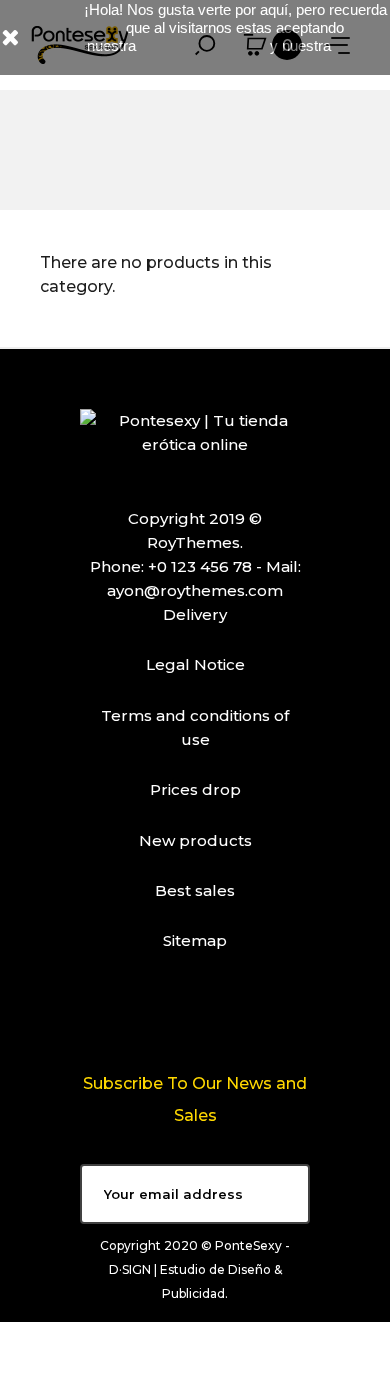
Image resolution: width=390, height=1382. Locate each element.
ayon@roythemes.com (195, 590)
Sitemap (195, 940)
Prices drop (195, 789)
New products (195, 840)
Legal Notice (195, 664)
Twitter (221, 1015)
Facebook (169, 1015)
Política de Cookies (205, 45)
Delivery (195, 614)
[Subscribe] (280, 1194)
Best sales (195, 890)
